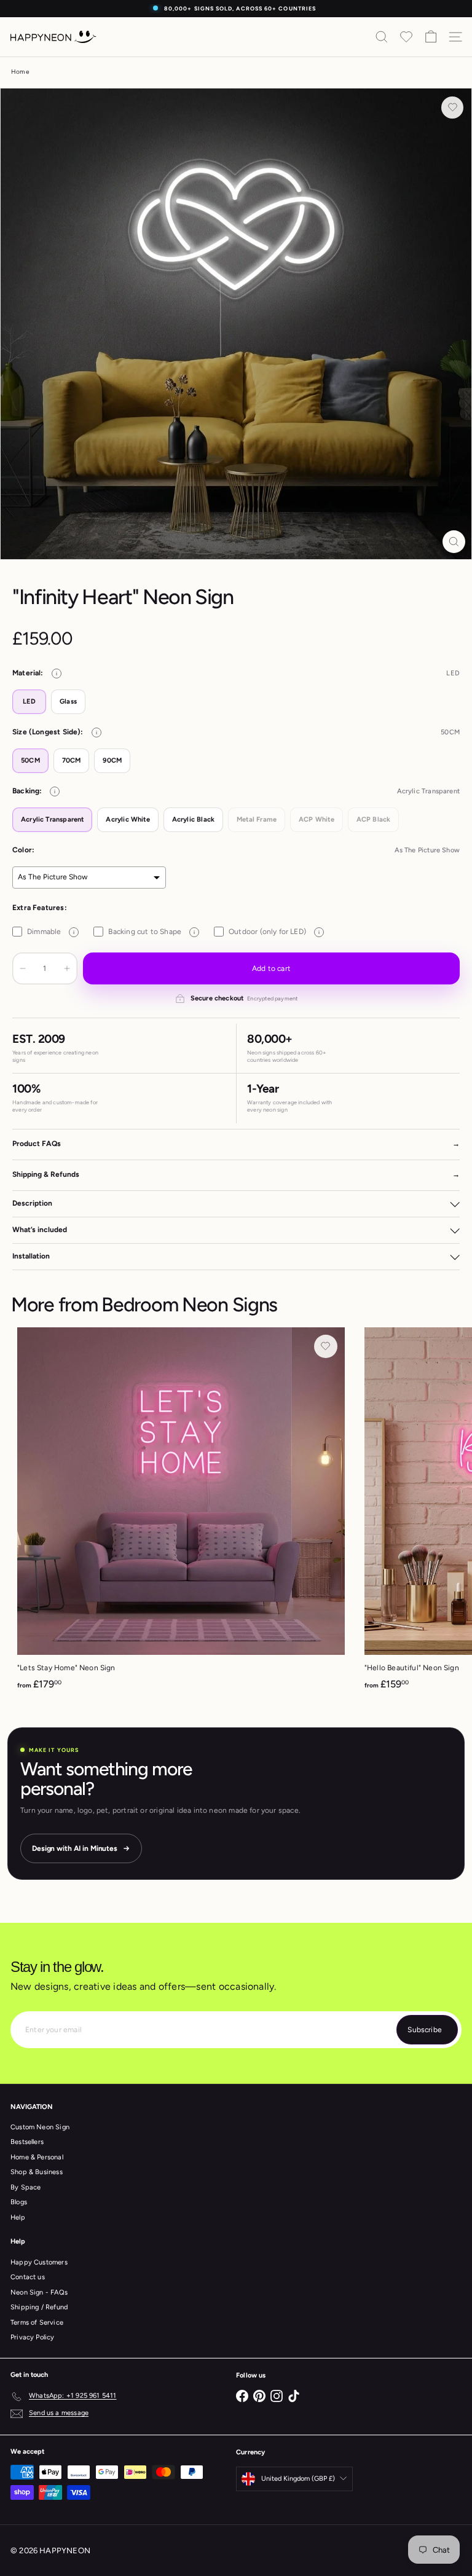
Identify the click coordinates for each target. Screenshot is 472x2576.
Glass (68, 701)
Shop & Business (37, 2172)
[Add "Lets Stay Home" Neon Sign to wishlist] (326, 1346)
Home (20, 72)
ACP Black (374, 819)
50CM (30, 760)
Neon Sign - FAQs (39, 2292)
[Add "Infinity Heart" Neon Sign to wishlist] (452, 108)
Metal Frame (257, 819)
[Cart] (431, 37)
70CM (72, 760)
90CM (112, 760)
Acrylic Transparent (52, 819)
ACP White (317, 819)
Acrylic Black (193, 819)
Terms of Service (37, 2323)
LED (29, 701)
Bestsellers (27, 2142)
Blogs (19, 2202)
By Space (26, 2187)
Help (18, 2217)
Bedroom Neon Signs (189, 1305)
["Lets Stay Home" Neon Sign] (181, 1513)
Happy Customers (39, 2262)
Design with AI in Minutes (75, 1848)
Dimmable (51, 932)
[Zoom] (454, 542)
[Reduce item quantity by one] (23, 968)
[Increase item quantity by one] (67, 968)
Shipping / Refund (39, 2307)
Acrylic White (128, 819)
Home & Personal (37, 2157)
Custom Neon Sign (40, 2127)
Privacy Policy (33, 2337)
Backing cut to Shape (151, 932)
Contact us (28, 2277)
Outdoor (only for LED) (274, 932)
